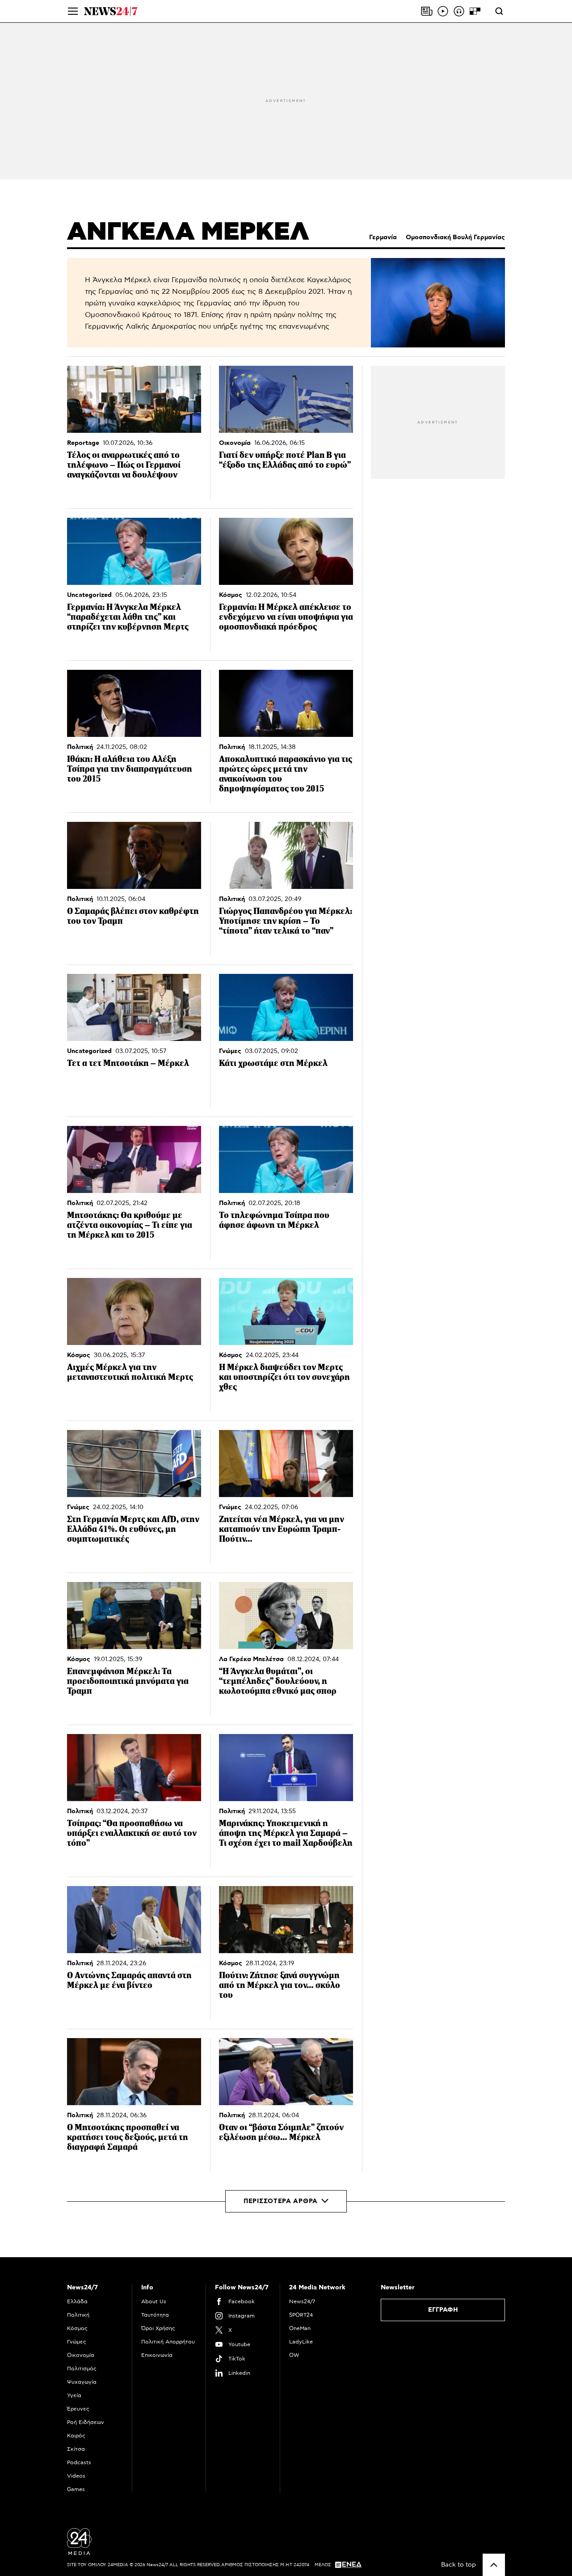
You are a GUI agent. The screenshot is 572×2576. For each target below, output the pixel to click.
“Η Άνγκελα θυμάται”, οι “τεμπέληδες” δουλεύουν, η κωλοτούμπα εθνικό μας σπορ (278, 1681)
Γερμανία (383, 237)
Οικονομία (235, 443)
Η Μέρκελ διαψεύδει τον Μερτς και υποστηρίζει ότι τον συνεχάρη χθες (284, 1377)
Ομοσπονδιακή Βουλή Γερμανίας (455, 237)
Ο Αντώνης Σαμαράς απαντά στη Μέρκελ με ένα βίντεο (129, 1980)
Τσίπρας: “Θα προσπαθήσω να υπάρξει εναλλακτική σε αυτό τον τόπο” (132, 1833)
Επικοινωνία (157, 2355)
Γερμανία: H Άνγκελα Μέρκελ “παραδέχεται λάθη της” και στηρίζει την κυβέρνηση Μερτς (128, 617)
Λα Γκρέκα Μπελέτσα (251, 1659)
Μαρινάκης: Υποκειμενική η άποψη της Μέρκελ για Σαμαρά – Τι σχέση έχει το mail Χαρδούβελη (286, 1833)
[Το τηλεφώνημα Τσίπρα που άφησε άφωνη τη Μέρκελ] (286, 1159)
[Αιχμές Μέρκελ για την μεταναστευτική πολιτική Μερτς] (134, 1311)
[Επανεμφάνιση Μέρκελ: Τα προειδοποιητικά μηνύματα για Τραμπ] (134, 1616)
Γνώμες (230, 1051)
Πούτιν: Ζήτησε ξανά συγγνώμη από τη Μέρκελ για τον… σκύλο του (280, 1985)
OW (294, 2355)
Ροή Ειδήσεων (86, 2422)
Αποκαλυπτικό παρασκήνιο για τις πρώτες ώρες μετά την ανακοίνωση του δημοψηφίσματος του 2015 (286, 774)
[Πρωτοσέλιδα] (427, 11)
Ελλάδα (77, 2301)
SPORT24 (301, 2315)
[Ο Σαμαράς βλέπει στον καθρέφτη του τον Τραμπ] (134, 855)
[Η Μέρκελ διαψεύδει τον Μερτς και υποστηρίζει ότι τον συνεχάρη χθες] (286, 1311)
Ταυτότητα (155, 2315)
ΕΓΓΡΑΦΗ (443, 2310)
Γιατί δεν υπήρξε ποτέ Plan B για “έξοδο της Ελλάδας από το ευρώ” (285, 460)
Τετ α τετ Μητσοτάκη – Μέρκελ (128, 1063)
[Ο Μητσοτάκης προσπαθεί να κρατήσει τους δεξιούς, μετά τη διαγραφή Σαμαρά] (134, 2072)
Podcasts (79, 2462)
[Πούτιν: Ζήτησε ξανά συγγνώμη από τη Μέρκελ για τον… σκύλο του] (286, 1920)
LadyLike (301, 2342)
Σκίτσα (76, 2449)
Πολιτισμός (82, 2369)
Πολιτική (80, 747)
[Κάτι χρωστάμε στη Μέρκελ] (286, 1007)
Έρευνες (78, 2409)
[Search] (499, 11)
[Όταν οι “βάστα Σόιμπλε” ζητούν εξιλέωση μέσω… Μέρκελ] (286, 2072)
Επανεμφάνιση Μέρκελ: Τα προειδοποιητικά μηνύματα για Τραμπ (128, 1681)
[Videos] (443, 11)
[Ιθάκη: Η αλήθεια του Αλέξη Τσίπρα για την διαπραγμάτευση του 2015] (134, 703)
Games (76, 2489)
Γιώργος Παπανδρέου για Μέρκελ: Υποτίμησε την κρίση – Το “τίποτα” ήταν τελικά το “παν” (286, 921)
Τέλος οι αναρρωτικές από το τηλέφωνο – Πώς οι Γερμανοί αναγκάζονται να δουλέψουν (124, 465)
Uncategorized (89, 595)
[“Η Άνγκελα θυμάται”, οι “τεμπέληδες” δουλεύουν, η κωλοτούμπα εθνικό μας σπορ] (286, 1616)
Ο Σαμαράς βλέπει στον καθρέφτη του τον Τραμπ (133, 916)
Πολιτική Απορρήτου (168, 2342)
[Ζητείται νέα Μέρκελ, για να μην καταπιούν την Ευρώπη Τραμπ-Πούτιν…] (286, 1464)
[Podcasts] (459, 11)
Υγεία (74, 2395)
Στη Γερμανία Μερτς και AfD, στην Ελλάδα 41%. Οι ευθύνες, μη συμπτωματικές (133, 1529)
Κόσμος (231, 595)
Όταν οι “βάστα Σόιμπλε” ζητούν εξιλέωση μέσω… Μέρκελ (281, 2132)
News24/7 (302, 2301)
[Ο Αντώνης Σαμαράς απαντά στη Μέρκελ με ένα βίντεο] (134, 1920)
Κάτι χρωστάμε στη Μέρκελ (273, 1063)
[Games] (475, 11)
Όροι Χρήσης (158, 2328)
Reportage (83, 443)
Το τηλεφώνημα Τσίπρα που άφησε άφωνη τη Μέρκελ (274, 1220)
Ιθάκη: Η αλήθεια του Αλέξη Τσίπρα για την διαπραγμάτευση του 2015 (130, 769)
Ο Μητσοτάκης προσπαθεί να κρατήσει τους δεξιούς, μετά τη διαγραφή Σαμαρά (128, 2137)
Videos (76, 2476)
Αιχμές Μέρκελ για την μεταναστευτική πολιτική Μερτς (130, 1372)
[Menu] (73, 11)
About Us (154, 2301)
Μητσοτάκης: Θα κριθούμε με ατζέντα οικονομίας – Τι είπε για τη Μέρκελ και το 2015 (130, 1225)
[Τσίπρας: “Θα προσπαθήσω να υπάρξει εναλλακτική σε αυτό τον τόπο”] (134, 1768)
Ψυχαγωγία (82, 2382)
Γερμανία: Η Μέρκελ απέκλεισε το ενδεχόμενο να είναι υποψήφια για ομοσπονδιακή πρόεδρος (286, 617)
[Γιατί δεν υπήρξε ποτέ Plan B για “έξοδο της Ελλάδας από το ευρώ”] (286, 399)
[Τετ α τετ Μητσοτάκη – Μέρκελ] (134, 1007)
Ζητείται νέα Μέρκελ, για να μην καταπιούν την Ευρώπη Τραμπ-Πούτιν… (282, 1529)
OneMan (300, 2328)
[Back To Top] (494, 2565)
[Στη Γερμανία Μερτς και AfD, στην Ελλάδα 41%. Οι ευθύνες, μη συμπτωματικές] (134, 1464)
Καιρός (76, 2436)
